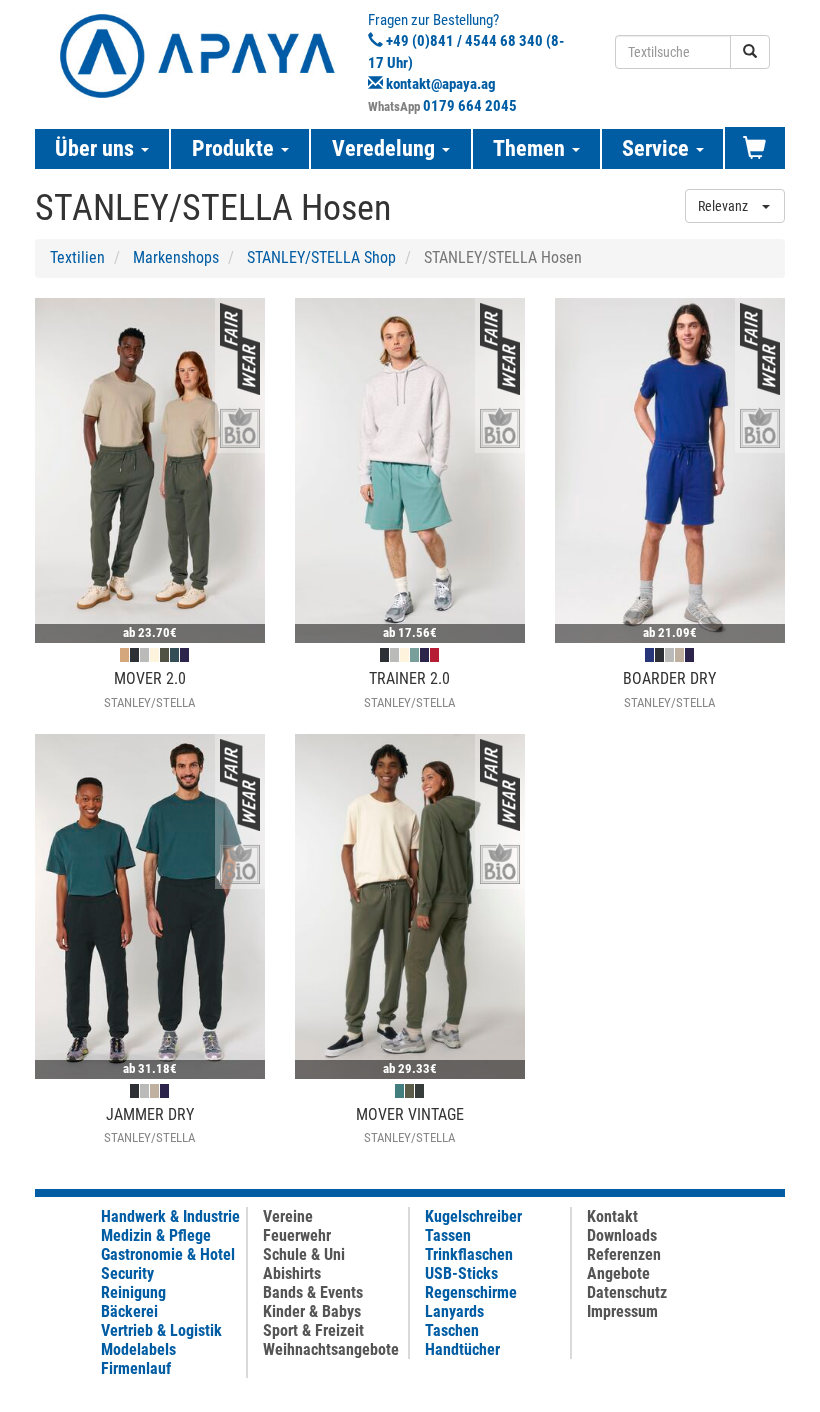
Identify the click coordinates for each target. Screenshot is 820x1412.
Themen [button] (531, 148)
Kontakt (612, 1216)
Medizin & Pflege (156, 1235)
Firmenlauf (136, 1368)
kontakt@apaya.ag (441, 84)
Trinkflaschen (469, 1254)
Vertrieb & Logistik (161, 1330)
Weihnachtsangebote (331, 1349)
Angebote (618, 1273)
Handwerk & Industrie (170, 1216)
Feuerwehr (297, 1235)
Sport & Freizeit (313, 1330)
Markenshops (176, 257)
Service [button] (658, 148)
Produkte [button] (235, 148)
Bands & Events (313, 1292)
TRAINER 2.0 (409, 678)
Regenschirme (471, 1292)
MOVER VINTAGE (410, 1114)
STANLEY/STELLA (149, 702)
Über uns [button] (97, 148)
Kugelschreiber (473, 1216)
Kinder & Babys (312, 1311)
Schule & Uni (304, 1254)
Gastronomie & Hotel (168, 1254)
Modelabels (138, 1349)
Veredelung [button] (386, 148)
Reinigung (133, 1292)
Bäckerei (129, 1311)
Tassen (448, 1235)
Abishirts (292, 1273)
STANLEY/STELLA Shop (321, 257)
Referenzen (624, 1254)
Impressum (622, 1311)
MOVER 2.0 (150, 678)
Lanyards (454, 1311)
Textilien (77, 257)
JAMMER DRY (150, 1114)
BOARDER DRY (669, 678)
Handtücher (462, 1349)
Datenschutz (627, 1292)
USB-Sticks (461, 1273)
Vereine (288, 1216)
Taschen (452, 1330)
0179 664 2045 (470, 106)
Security (127, 1273)
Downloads (622, 1235)
